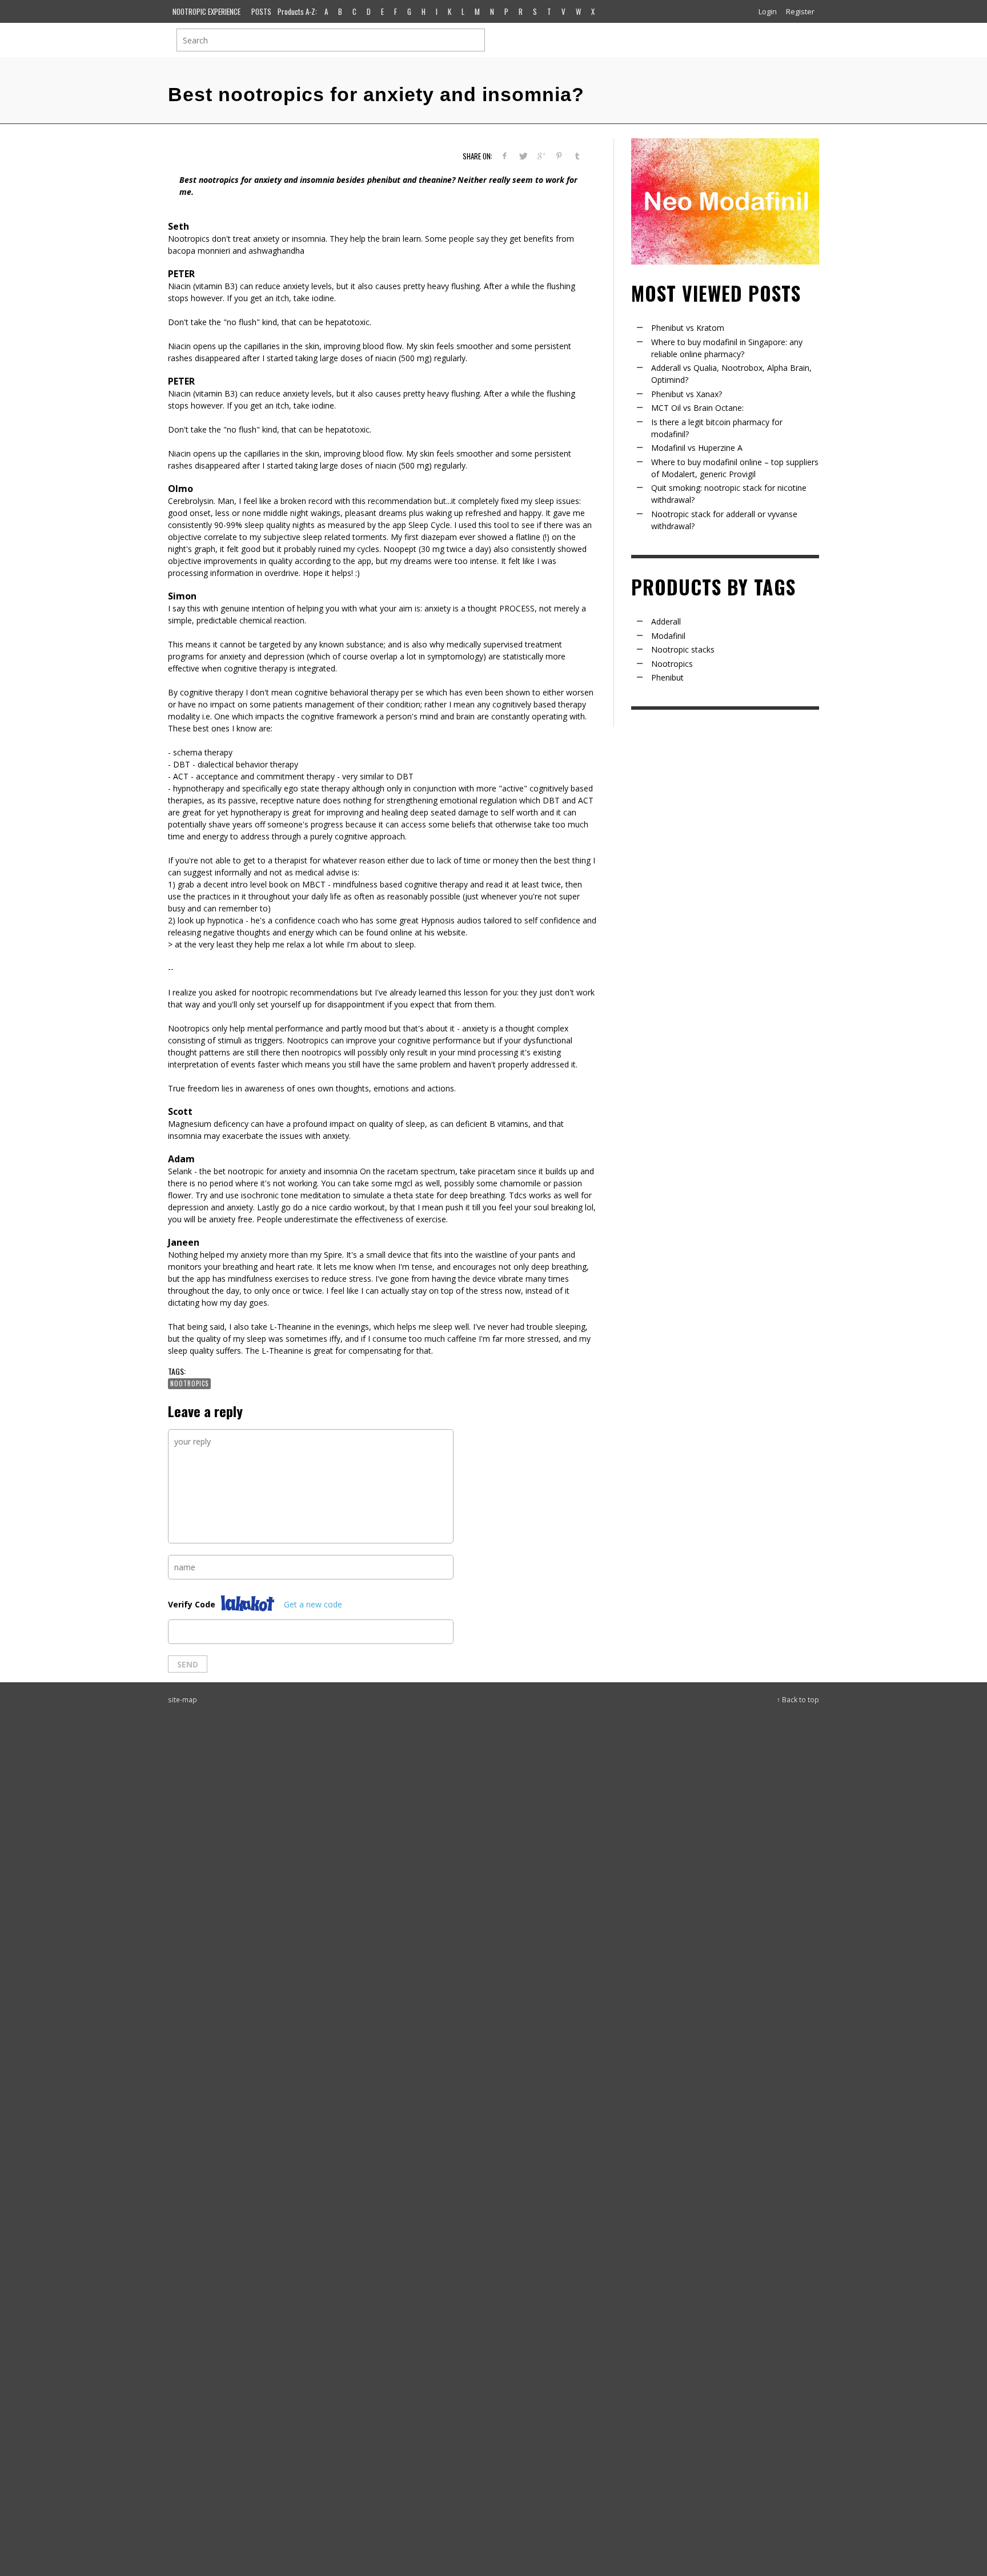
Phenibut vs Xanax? (687, 394)
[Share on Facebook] (505, 156)
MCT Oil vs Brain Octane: (697, 408)
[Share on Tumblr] (577, 156)
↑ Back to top (798, 1699)
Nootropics (189, 1383)
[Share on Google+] (541, 156)
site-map (182, 1699)
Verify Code (192, 1604)
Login (768, 11)
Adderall (666, 621)
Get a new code (313, 1604)
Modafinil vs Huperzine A (697, 448)
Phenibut (667, 677)
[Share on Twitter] (523, 156)
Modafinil (668, 636)
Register (800, 11)
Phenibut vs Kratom (688, 328)
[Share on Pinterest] (559, 156)
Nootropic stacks (683, 649)
